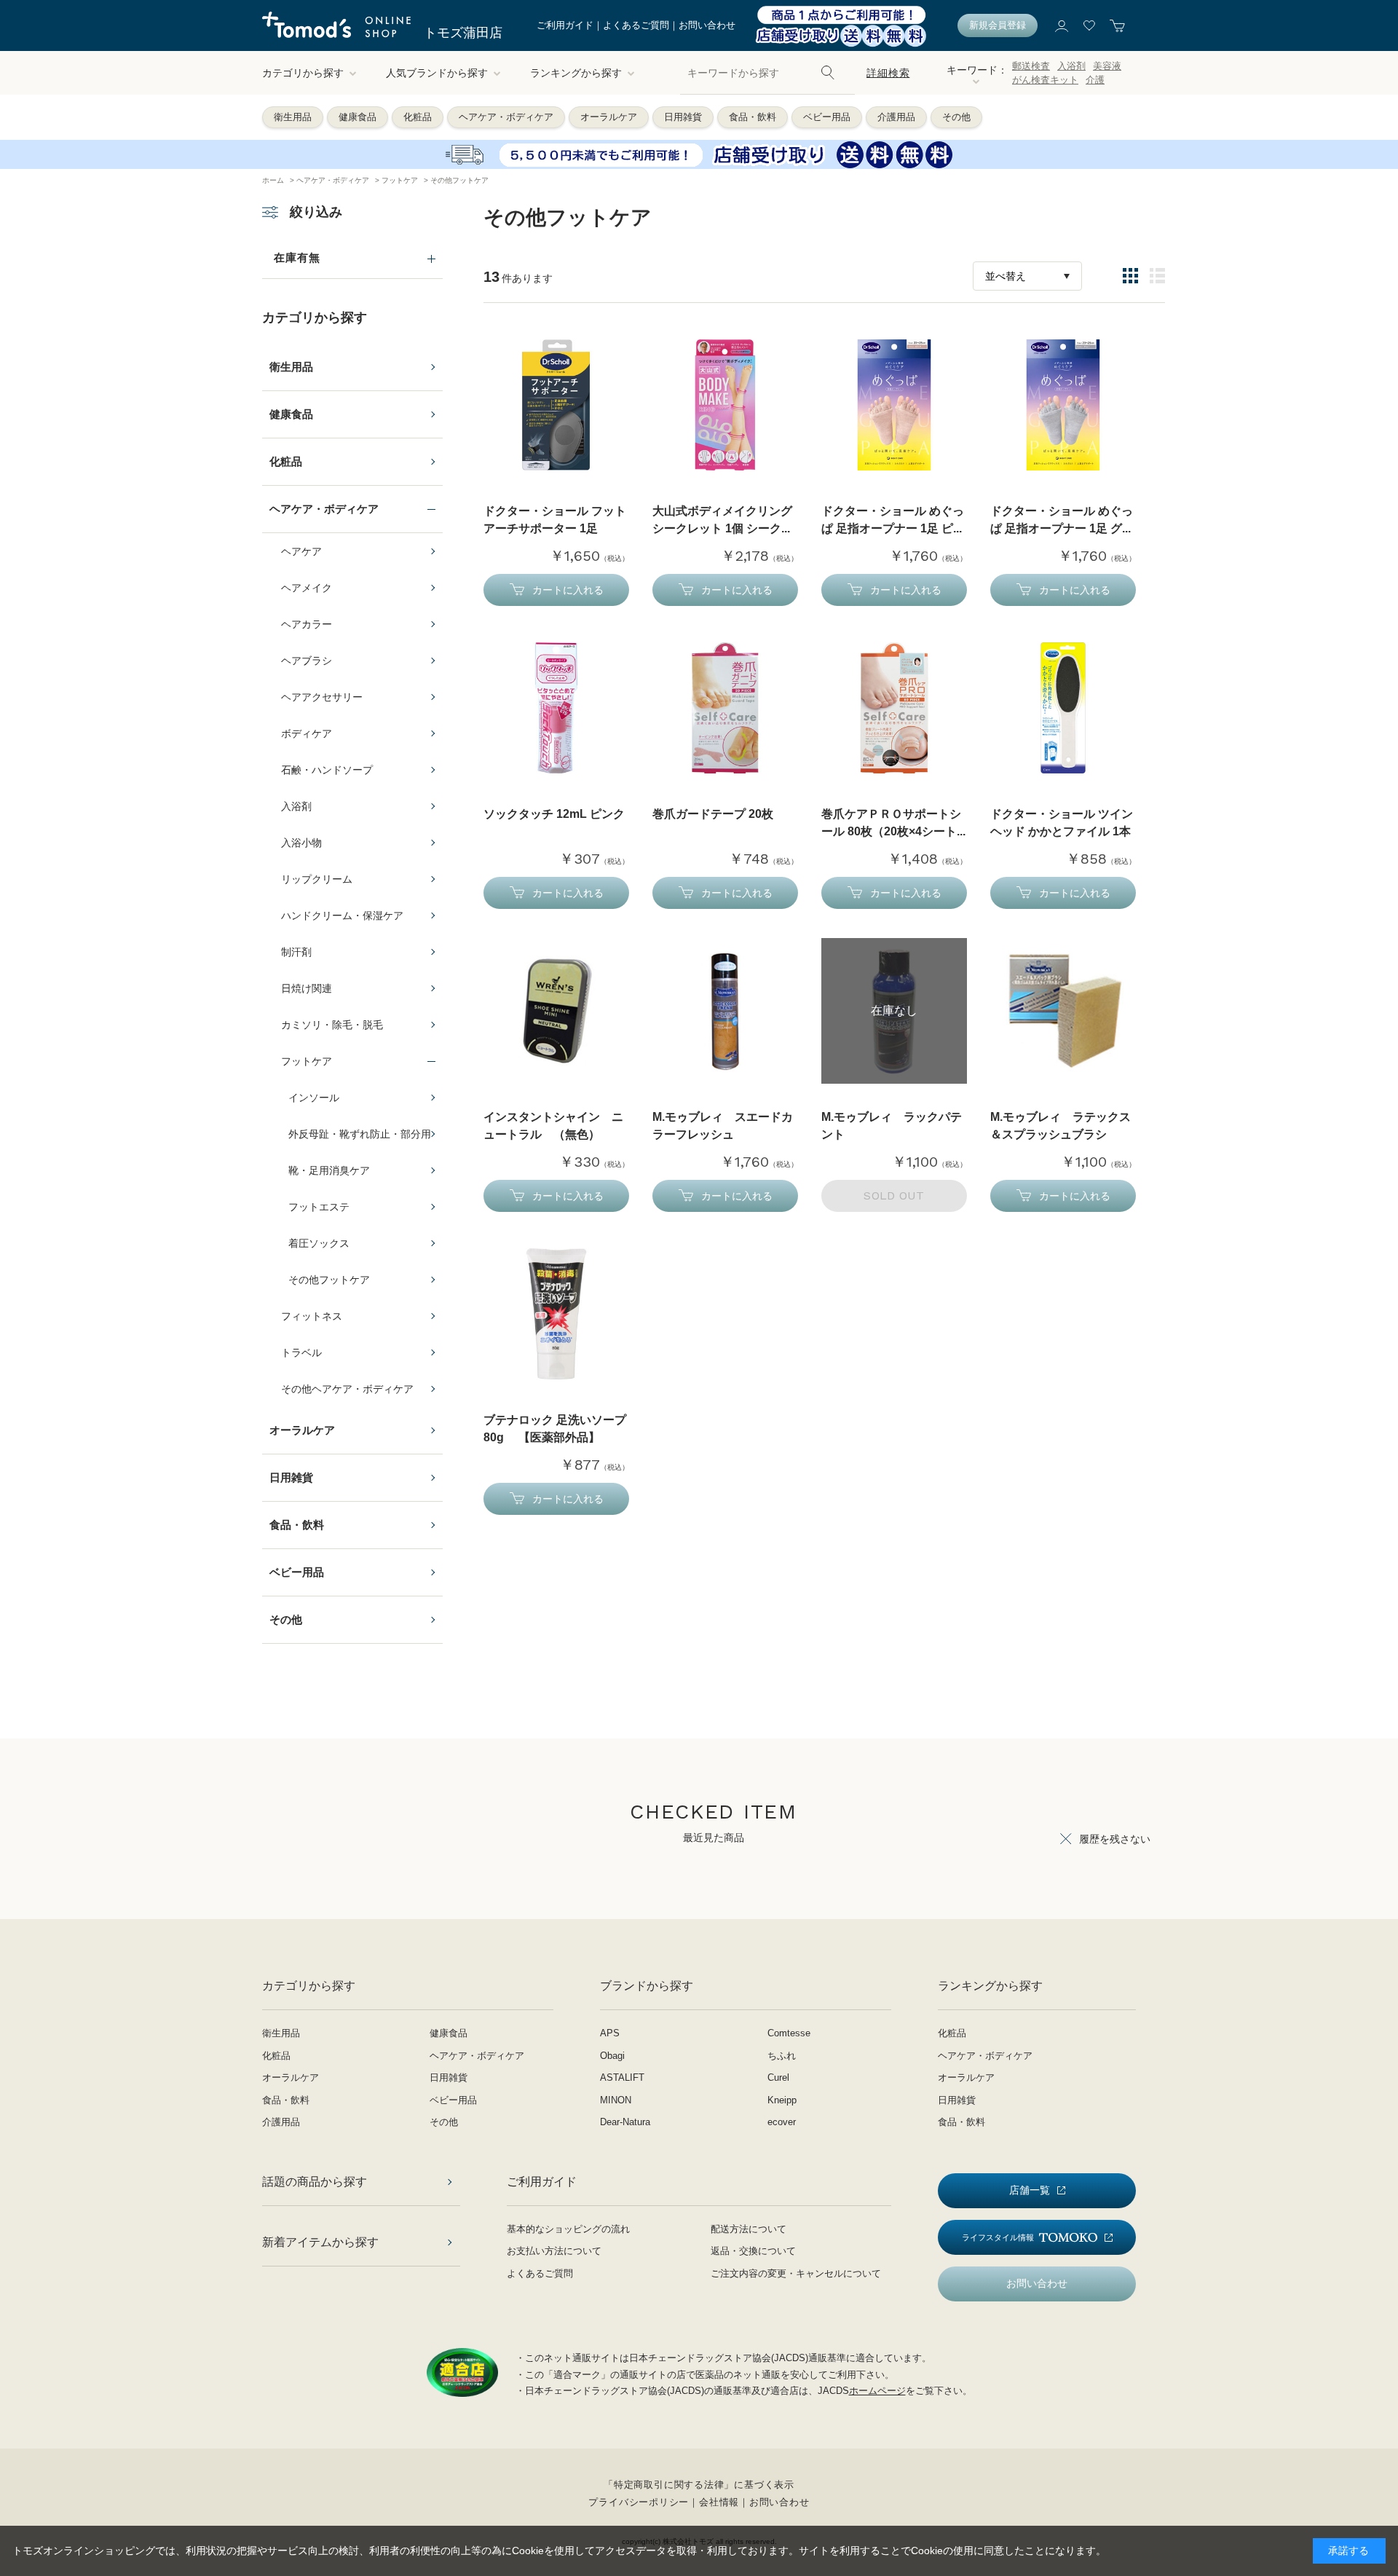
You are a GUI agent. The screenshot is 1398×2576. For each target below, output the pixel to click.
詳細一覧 (1157, 276)
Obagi (612, 2056)
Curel (778, 2077)
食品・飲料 (753, 117)
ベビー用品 (827, 117)
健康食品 (358, 117)
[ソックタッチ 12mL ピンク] (556, 708)
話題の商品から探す (315, 2182)
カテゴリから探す (303, 73)
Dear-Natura (625, 2122)
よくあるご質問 (636, 25)
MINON (616, 2100)
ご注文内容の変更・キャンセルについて (796, 2273)
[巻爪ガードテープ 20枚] (725, 708)
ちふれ (782, 2056)
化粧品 (418, 117)
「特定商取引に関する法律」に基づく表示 (699, 2485)
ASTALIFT (622, 2077)
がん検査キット (1045, 80)
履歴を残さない (1115, 1839)
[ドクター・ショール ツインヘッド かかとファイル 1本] (1063, 708)
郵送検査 (1031, 66)
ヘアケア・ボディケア (506, 117)
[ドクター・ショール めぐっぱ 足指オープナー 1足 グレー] (1063, 405)
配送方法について (749, 2229)
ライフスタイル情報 (998, 2237)
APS (610, 2033)
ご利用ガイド (565, 25)
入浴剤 (1071, 66)
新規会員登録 (998, 25)
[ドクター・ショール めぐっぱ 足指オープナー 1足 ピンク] (894, 405)
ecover (782, 2122)
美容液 (1107, 66)
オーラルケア (609, 117)
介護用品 (896, 117)
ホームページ (877, 2391)
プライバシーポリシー (639, 2502)
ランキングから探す (576, 73)
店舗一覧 (1030, 2190)
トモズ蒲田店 (463, 33)
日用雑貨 (683, 117)
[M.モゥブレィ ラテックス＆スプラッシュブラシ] (1063, 1011)
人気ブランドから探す (437, 73)
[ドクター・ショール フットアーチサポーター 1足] (556, 405)
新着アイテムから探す (320, 2242)
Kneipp (782, 2100)
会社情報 (719, 2502)
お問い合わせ (707, 25)
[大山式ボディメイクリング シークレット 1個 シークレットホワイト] (725, 405)
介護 (1095, 80)
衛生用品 (293, 117)
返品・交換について (753, 2251)
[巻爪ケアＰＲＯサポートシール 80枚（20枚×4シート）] (894, 708)
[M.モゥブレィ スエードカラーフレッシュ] (725, 1011)
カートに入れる (568, 590)
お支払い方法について (554, 2251)
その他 (956, 117)
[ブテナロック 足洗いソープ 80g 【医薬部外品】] (556, 1314)
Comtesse (789, 2033)
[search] (828, 73)
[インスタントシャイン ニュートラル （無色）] (556, 1011)
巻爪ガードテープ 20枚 (713, 814)
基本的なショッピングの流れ (568, 2229)
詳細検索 (888, 73)
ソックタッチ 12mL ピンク (554, 814)
